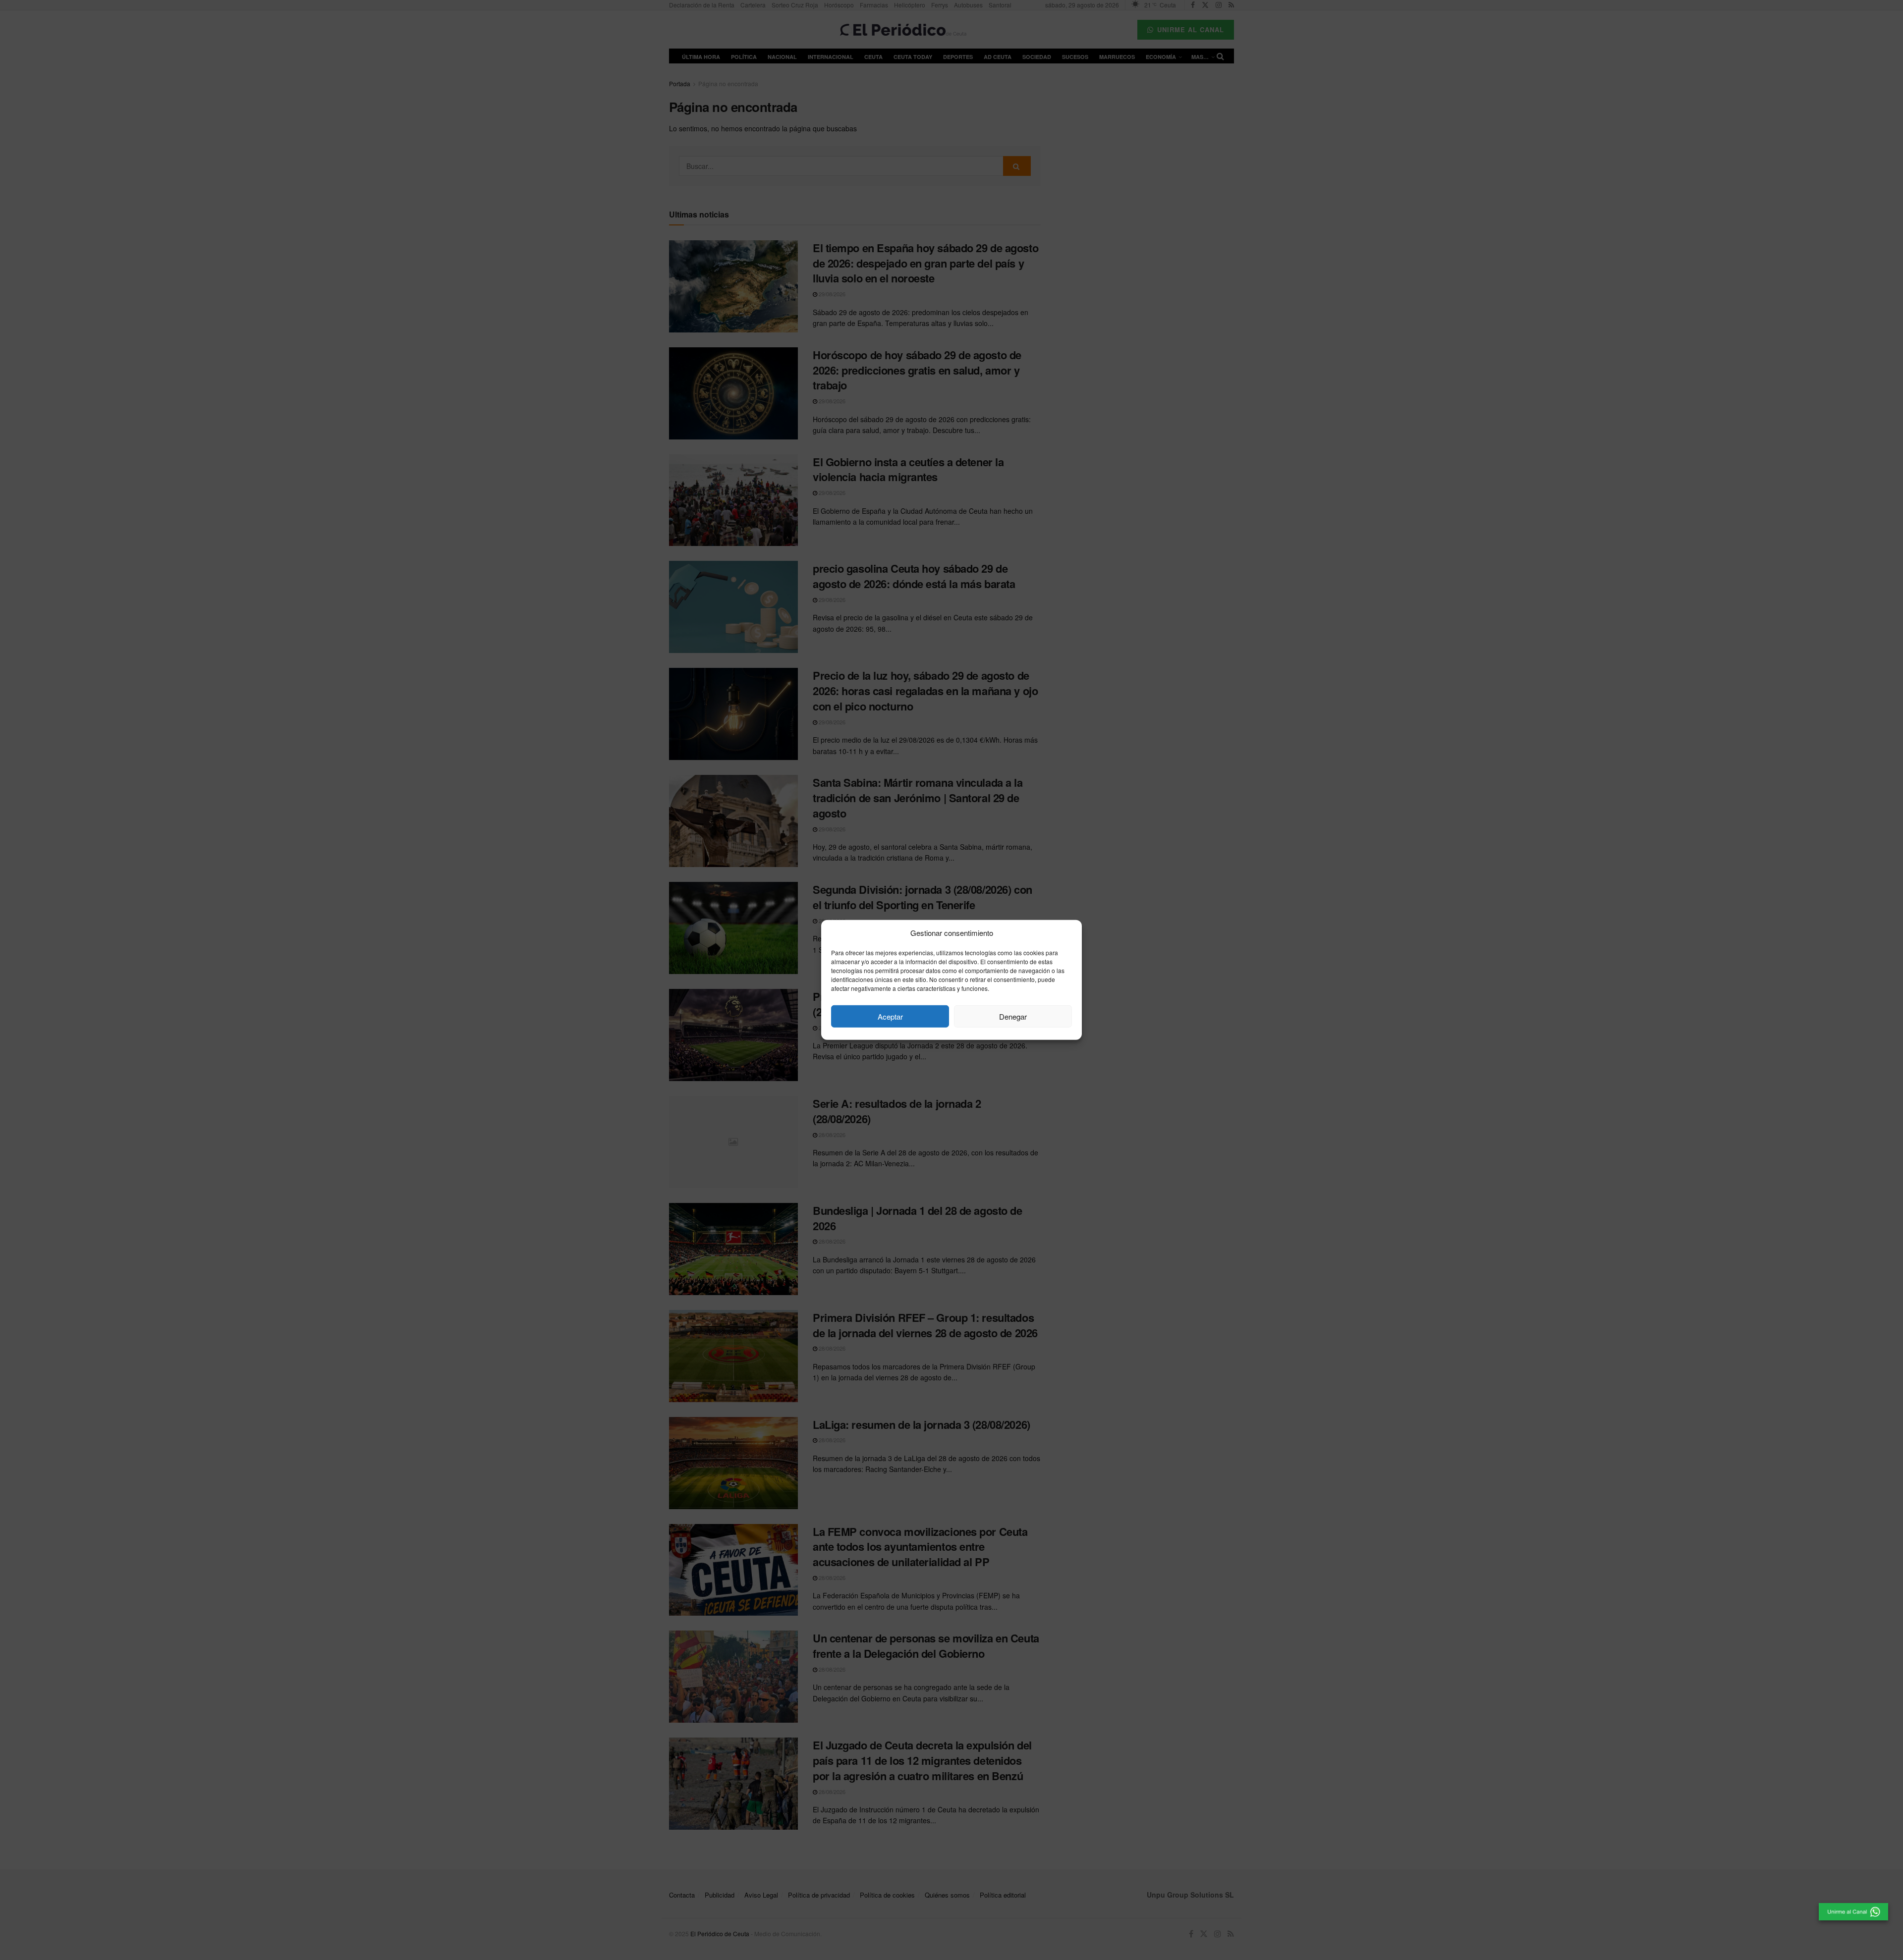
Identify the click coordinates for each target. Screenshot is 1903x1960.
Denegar (1013, 1016)
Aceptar (890, 1016)
